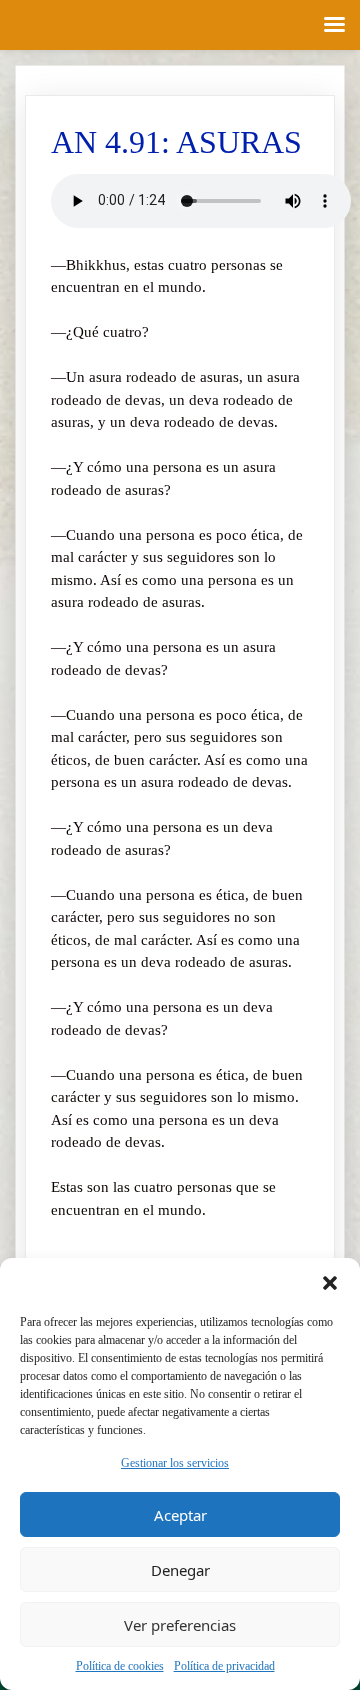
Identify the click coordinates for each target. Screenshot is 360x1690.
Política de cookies (120, 1666)
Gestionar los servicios (175, 1463)
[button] (330, 1283)
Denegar (180, 1570)
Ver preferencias (180, 1625)
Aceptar (180, 1515)
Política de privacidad (224, 1666)
